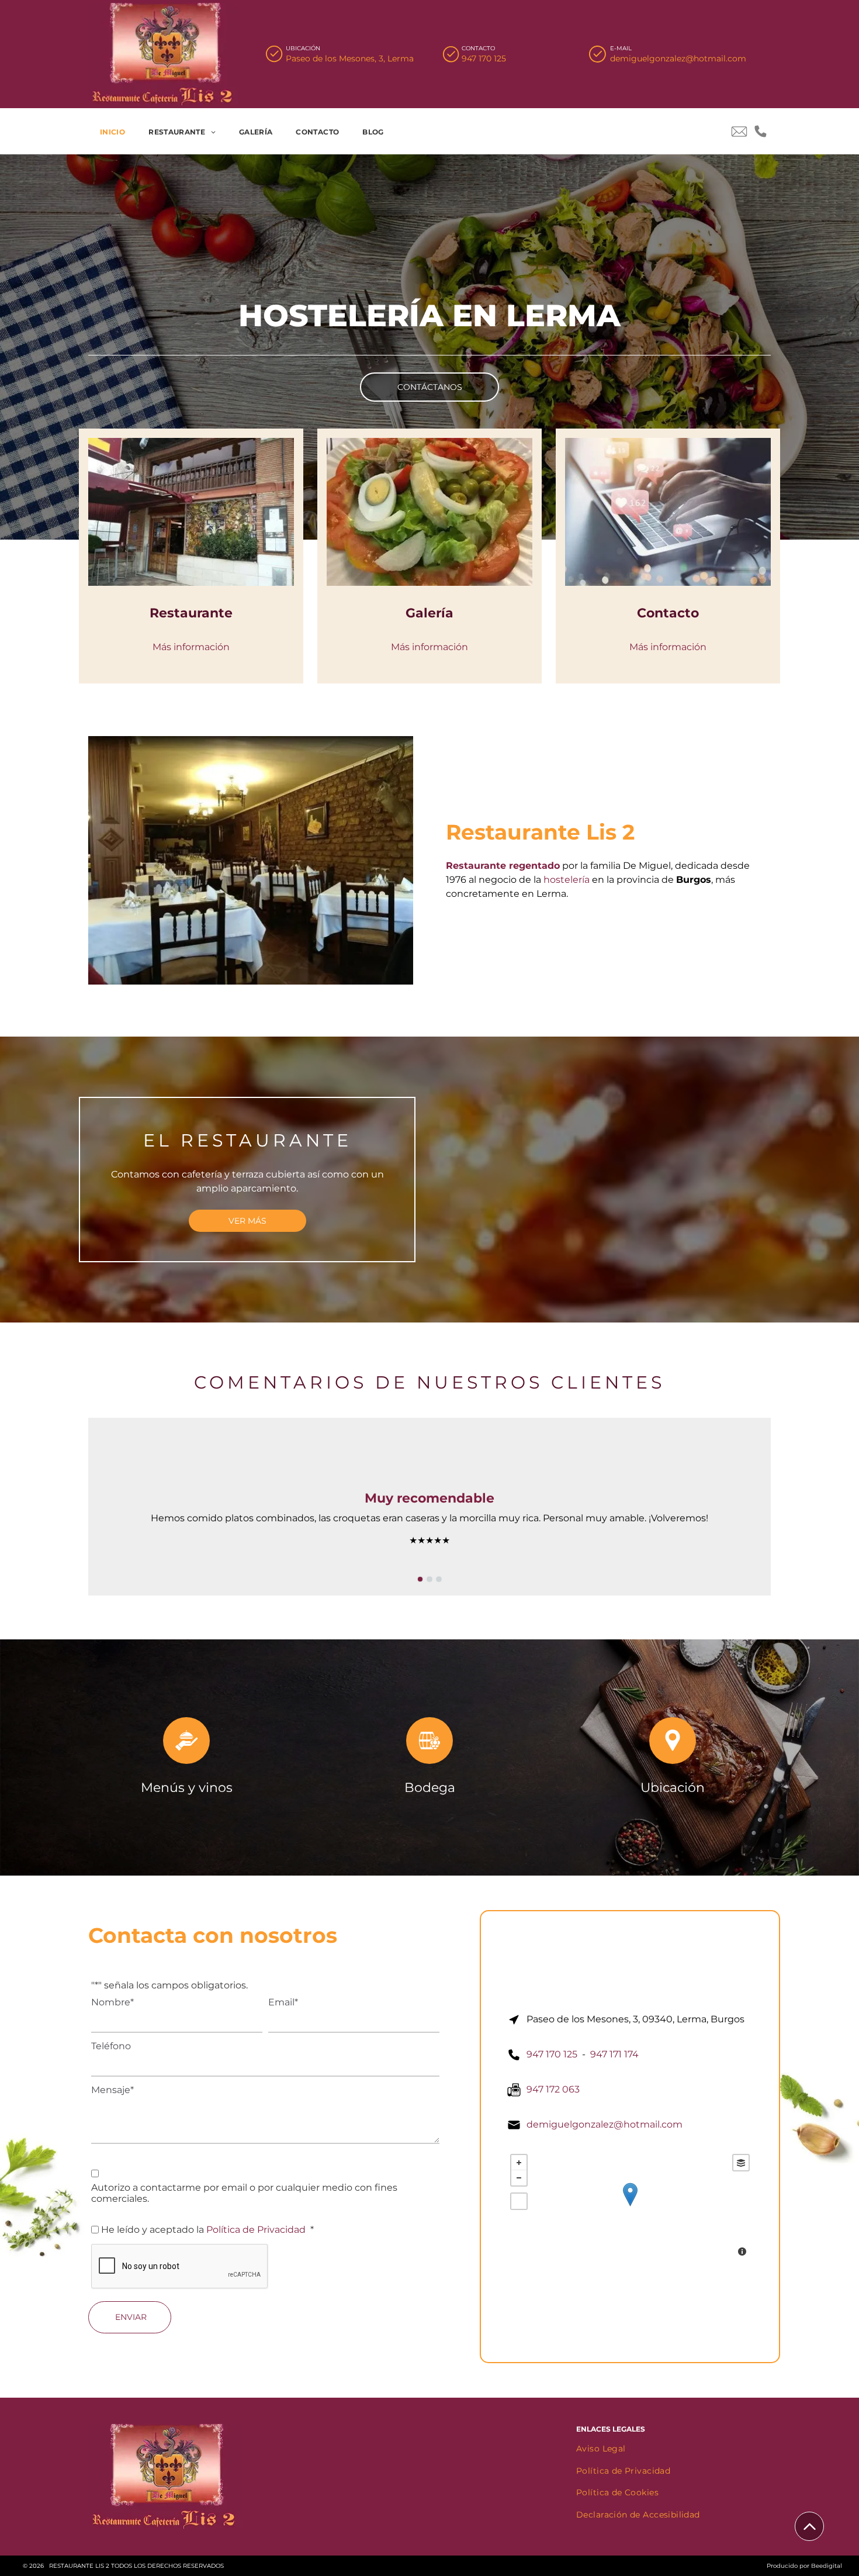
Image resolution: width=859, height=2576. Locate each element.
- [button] (519, 2178)
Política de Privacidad (256, 2230)
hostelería (567, 880)
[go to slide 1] (420, 1579)
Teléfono (111, 2046)
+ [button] (519, 2163)
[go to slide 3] (439, 1579)
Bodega (430, 1788)
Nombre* (112, 2002)
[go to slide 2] (430, 1579)
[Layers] (741, 2163)
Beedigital (827, 2566)
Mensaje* (112, 2090)
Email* (283, 2002)
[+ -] (630, 2206)
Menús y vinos (187, 1788)
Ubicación (673, 1788)
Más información (191, 647)
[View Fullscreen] (519, 2201)
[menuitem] (112, 132)
